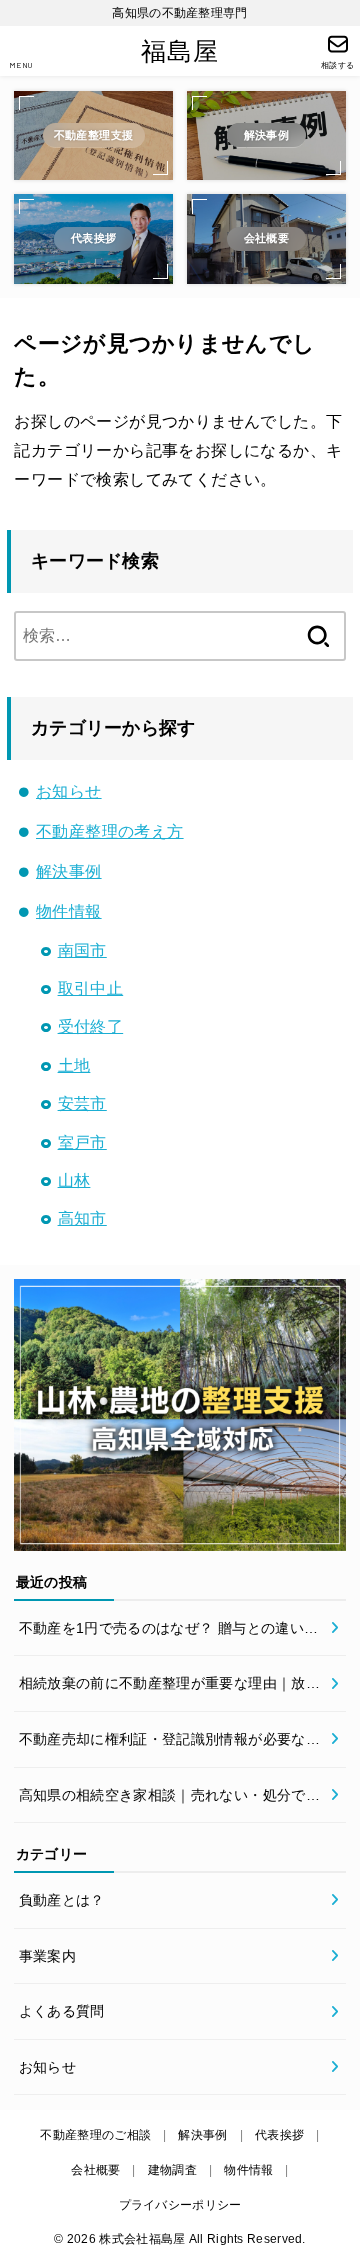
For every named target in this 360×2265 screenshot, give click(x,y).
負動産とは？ (62, 1900)
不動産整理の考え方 (110, 831)
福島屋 (179, 51)
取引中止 (91, 988)
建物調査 (172, 2170)
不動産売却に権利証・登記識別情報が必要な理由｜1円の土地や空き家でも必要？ (169, 1742)
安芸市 (82, 1103)
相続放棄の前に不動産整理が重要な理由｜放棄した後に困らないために (169, 1686)
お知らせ (69, 791)
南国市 (82, 950)
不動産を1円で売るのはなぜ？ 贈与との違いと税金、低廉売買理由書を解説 (169, 1631)
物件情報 (69, 911)
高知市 (82, 1218)
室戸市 (82, 1142)
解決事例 (69, 871)
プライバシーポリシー (180, 2205)
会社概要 (95, 2170)
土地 (74, 1065)
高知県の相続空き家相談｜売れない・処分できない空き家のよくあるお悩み (169, 1798)
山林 (74, 1180)
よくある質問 (62, 2011)
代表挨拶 (279, 2135)
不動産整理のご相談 (95, 2135)
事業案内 (47, 1956)
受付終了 (91, 1026)
